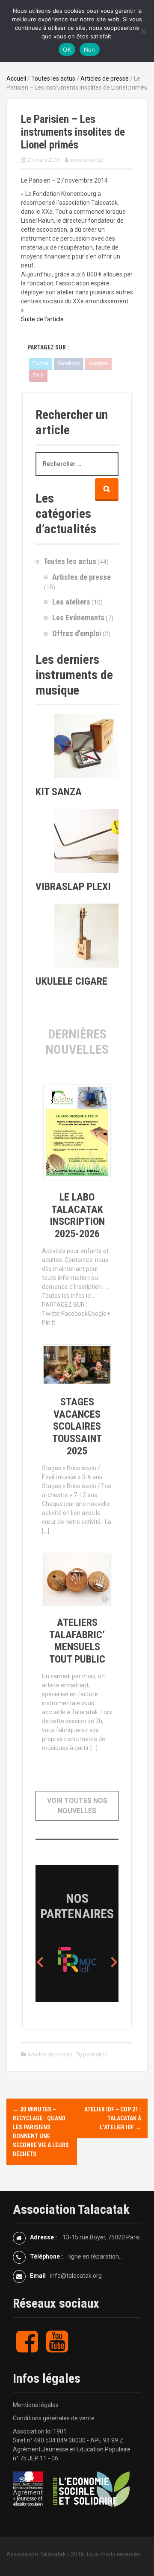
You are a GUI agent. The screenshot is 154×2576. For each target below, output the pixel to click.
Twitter (41, 363)
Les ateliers (71, 602)
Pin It (38, 375)
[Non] (143, 31)
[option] (46, 1962)
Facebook (69, 363)
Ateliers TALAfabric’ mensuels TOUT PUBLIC (77, 1641)
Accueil (16, 79)
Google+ (98, 363)
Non (90, 49)
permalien (95, 2054)
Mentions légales (36, 2405)
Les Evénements (78, 618)
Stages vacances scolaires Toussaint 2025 (77, 1426)
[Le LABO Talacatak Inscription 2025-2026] (77, 1133)
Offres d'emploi (77, 633)
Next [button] (114, 1962)
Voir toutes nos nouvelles (77, 1806)
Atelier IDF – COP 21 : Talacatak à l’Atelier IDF (113, 2118)
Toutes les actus (53, 79)
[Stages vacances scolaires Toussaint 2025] (77, 1367)
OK (67, 49)
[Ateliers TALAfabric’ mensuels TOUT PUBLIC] (77, 1581)
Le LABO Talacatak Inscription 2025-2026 (77, 1215)
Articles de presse (105, 79)
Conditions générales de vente (54, 2418)
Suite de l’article (42, 319)
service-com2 (86, 160)
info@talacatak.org (76, 2276)
